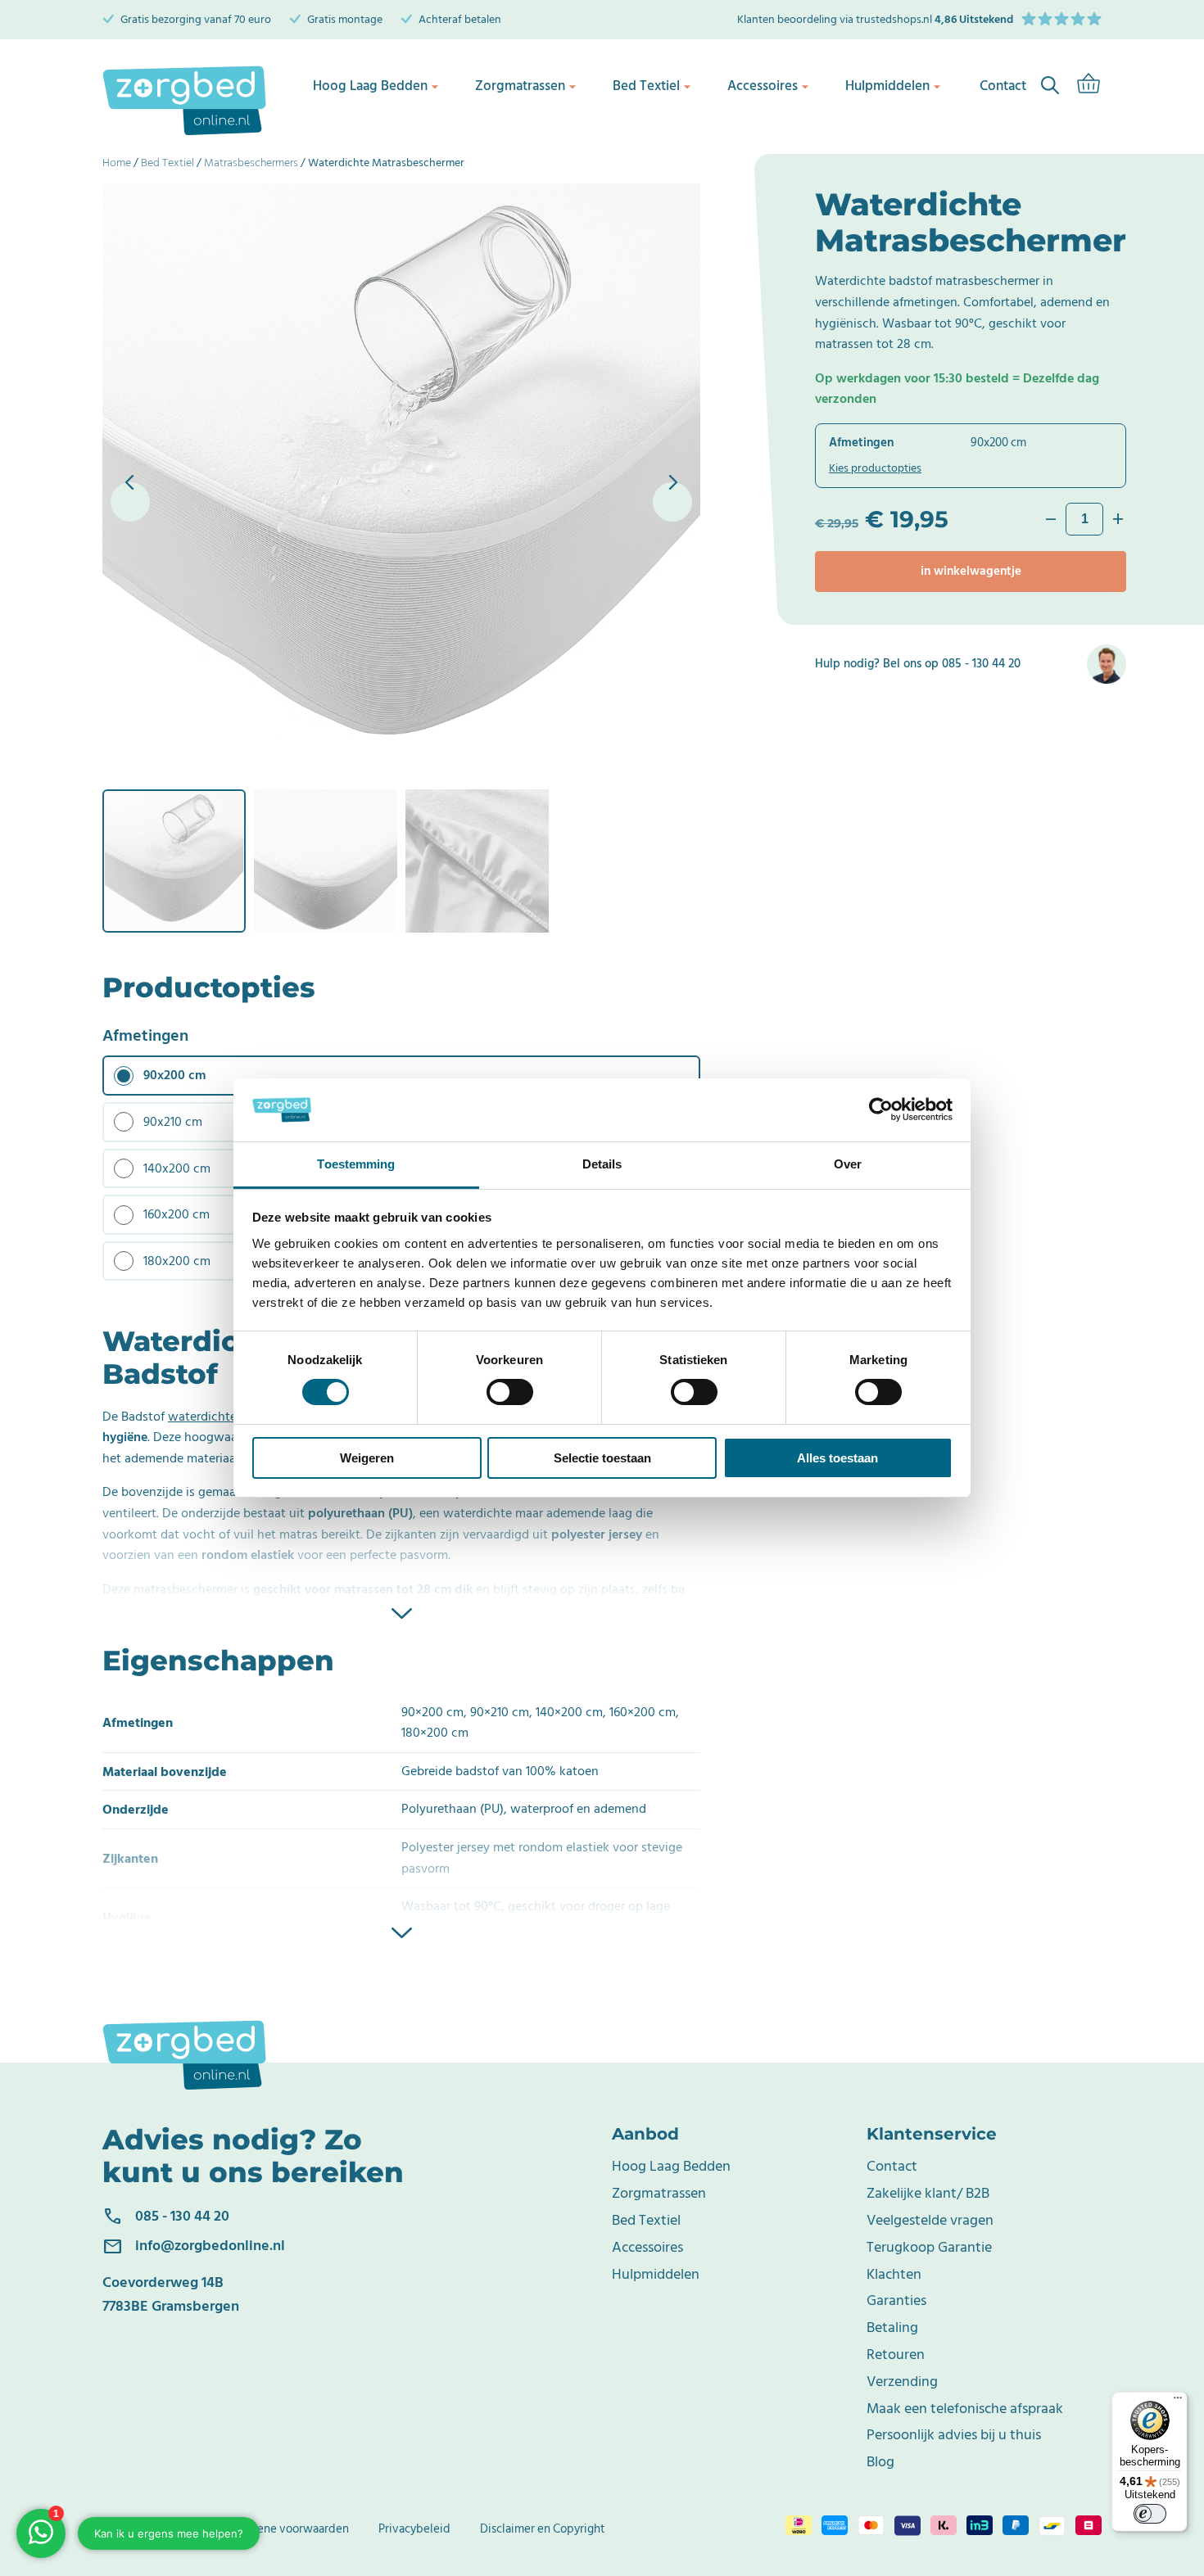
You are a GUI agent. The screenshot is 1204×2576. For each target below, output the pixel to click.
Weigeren (367, 1458)
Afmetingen (145, 1036)
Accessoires (763, 86)
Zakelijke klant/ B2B (928, 2193)
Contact (892, 2166)
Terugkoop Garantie (929, 2247)
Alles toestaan (837, 1458)
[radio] (401, 1076)
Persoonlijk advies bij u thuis (954, 2435)
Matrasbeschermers (251, 163)
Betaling (892, 2327)
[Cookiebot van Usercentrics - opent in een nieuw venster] (881, 1109)
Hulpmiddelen (887, 86)
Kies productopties (875, 468)
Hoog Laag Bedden (370, 86)
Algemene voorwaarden (286, 2529)
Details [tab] (602, 1164)
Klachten (894, 2274)
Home (117, 163)
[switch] (510, 1392)
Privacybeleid (414, 2529)
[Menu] (1178, 2402)
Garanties (896, 2300)
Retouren (896, 2355)
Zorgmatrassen (520, 86)
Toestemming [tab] (356, 1164)
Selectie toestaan (602, 1458)
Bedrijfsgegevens (148, 2529)
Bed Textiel (646, 86)
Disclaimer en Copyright (543, 2529)
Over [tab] (848, 1164)
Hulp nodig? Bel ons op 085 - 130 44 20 (918, 664)
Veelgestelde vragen (930, 2220)
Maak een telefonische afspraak (965, 2409)
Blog (880, 2462)
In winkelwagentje (971, 571)
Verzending (902, 2382)
